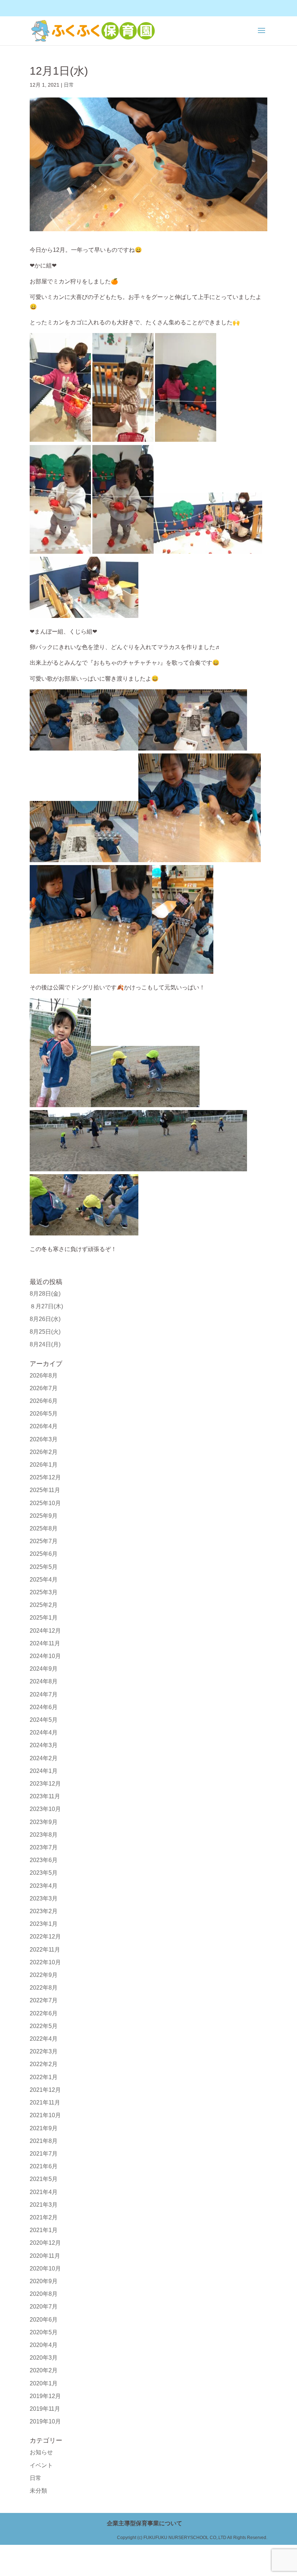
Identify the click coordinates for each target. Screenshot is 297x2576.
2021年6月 (44, 2166)
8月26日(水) (45, 1319)
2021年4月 (44, 2192)
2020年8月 (44, 2294)
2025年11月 (45, 1490)
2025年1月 (44, 1618)
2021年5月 (44, 2179)
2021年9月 (44, 2128)
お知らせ (41, 2452)
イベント (41, 2465)
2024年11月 (45, 1643)
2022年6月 (44, 2013)
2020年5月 (44, 2332)
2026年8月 (44, 1376)
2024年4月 (44, 1732)
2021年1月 (44, 2230)
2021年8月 (44, 2141)
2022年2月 (44, 2064)
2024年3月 (44, 1745)
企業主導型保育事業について (145, 2523)
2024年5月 (44, 1720)
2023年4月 (44, 1886)
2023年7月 (44, 1847)
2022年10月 (45, 1962)
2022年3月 (44, 2051)
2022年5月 (44, 2026)
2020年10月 (45, 2268)
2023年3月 (44, 1898)
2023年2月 (44, 1911)
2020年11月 (45, 2256)
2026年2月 (44, 1452)
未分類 (38, 2491)
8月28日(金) (45, 1294)
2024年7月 (44, 1694)
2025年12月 (45, 1477)
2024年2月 (44, 1758)
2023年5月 (44, 1873)
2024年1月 (44, 1771)
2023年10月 (45, 1809)
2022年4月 (44, 2039)
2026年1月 (44, 1465)
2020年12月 (45, 2243)
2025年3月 (44, 1592)
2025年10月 (45, 1503)
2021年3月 (44, 2205)
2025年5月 (44, 1567)
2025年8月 (44, 1528)
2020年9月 (44, 2281)
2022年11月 (45, 1950)
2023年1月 (44, 1924)
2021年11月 (45, 2103)
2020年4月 (44, 2345)
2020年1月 (44, 2383)
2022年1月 (44, 2077)
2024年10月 (45, 1656)
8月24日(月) (45, 1344)
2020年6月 (44, 2320)
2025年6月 (44, 1554)
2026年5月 (44, 1414)
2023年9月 (44, 1822)
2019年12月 (45, 2396)
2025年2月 (44, 1605)
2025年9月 (44, 1516)
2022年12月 (45, 1937)
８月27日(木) (46, 1306)
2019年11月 (45, 2409)
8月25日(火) (45, 1332)
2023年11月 (45, 1796)
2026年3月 (44, 1439)
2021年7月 (44, 2154)
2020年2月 (44, 2370)
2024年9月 (44, 1669)
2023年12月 (45, 1784)
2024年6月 (44, 1707)
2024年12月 (45, 1631)
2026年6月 (44, 1401)
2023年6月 (44, 1860)
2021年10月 (45, 2115)
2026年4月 (44, 1426)
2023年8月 (44, 1835)
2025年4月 (44, 1580)
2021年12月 (45, 2090)
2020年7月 (44, 2307)
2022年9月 (44, 1975)
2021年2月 (44, 2217)
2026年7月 (44, 1388)
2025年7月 (44, 1541)
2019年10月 (45, 2421)
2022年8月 (44, 1988)
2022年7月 (44, 2000)
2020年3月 (44, 2358)
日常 (69, 85)
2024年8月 (44, 1681)
